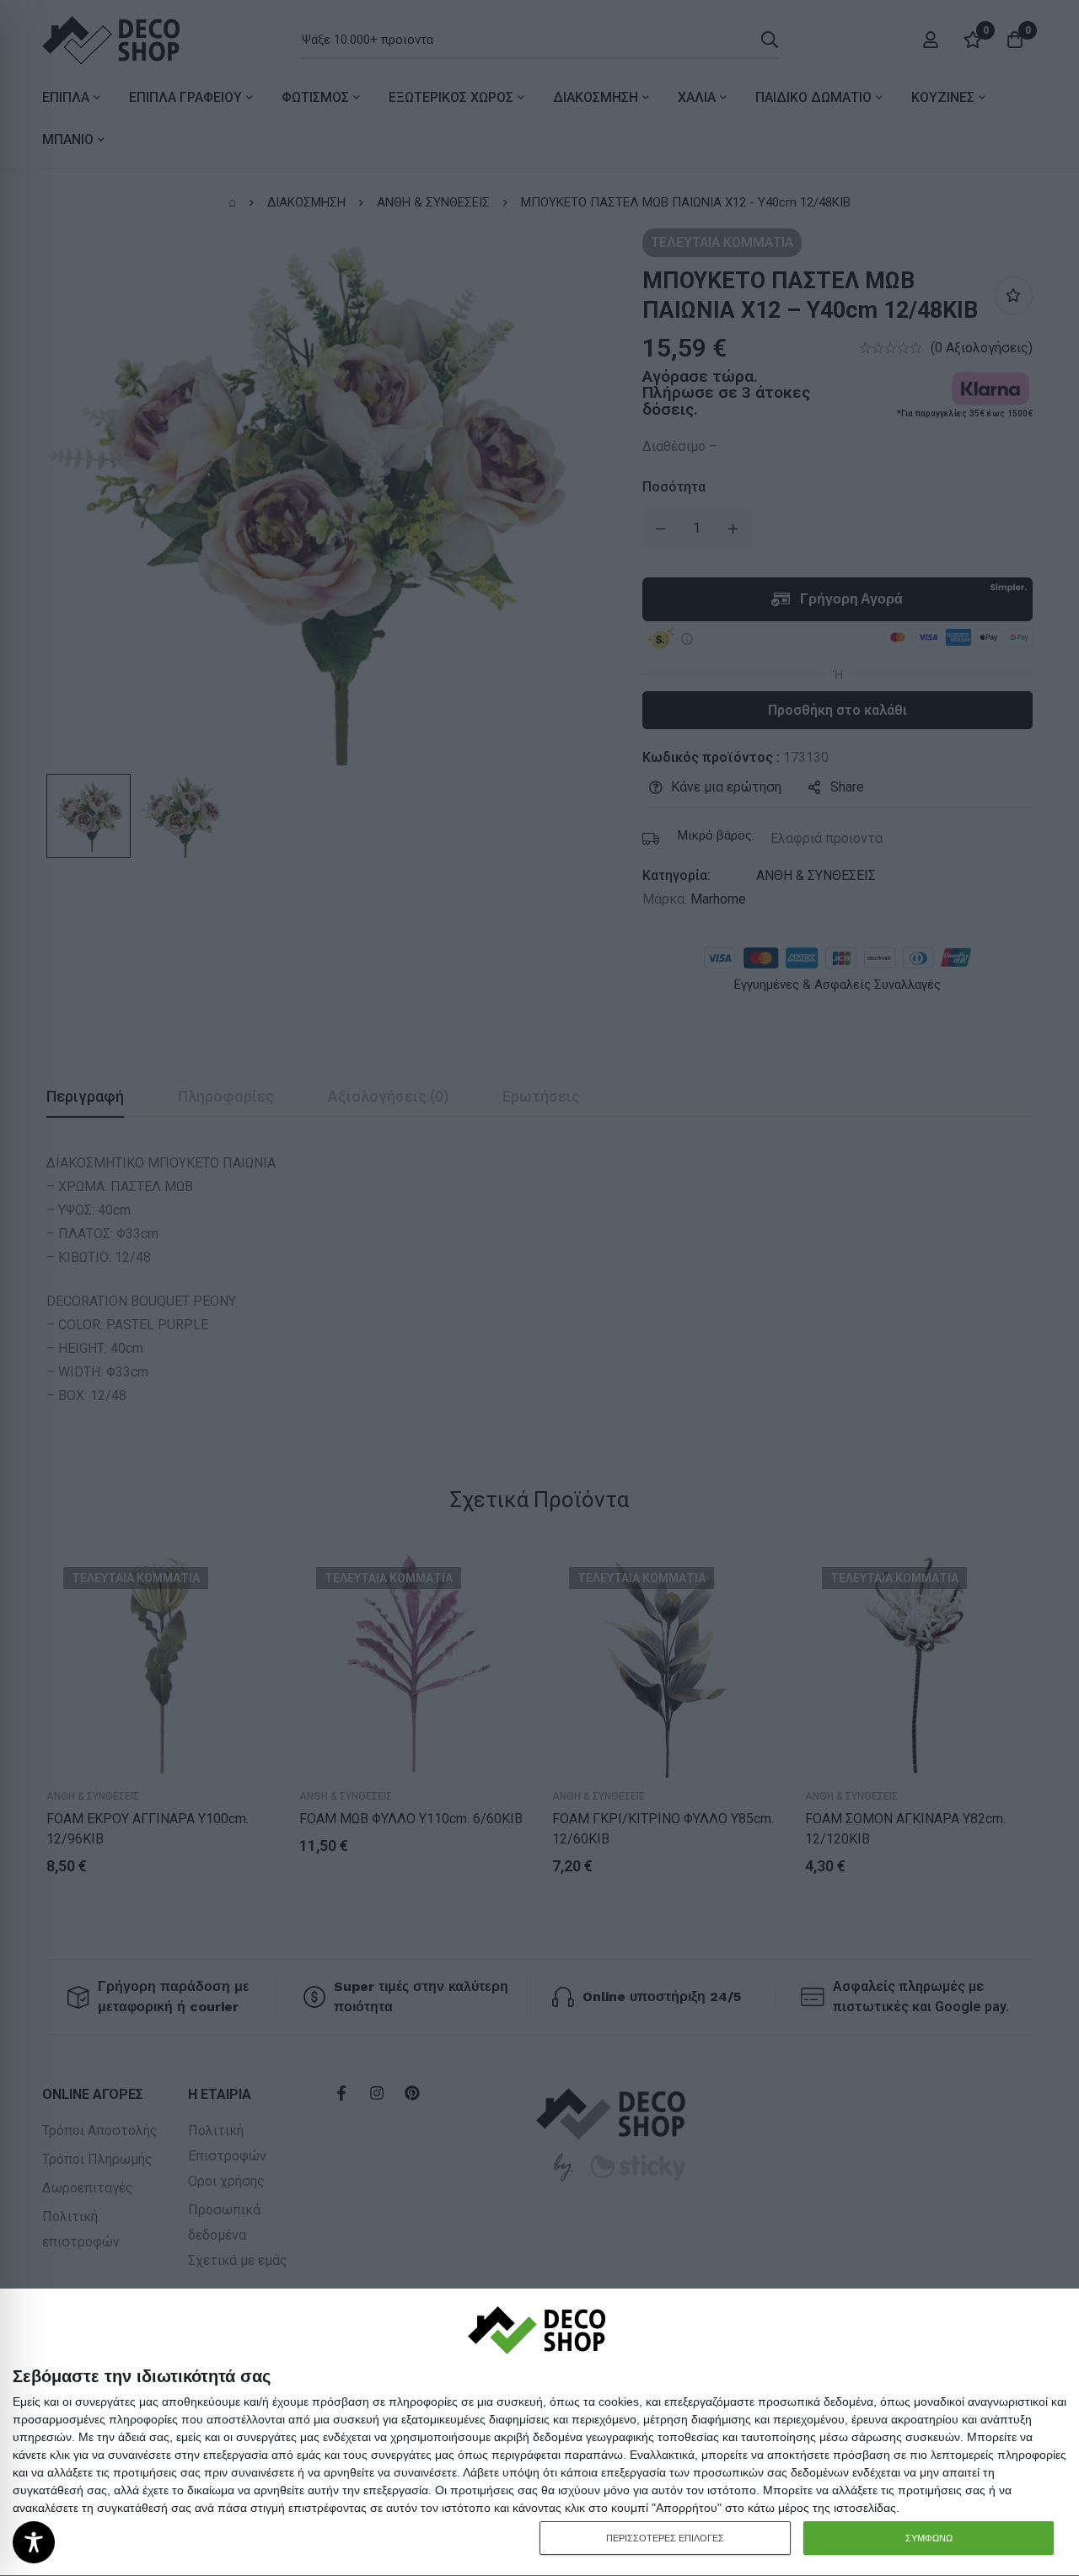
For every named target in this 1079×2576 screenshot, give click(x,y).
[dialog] (539, 2433)
